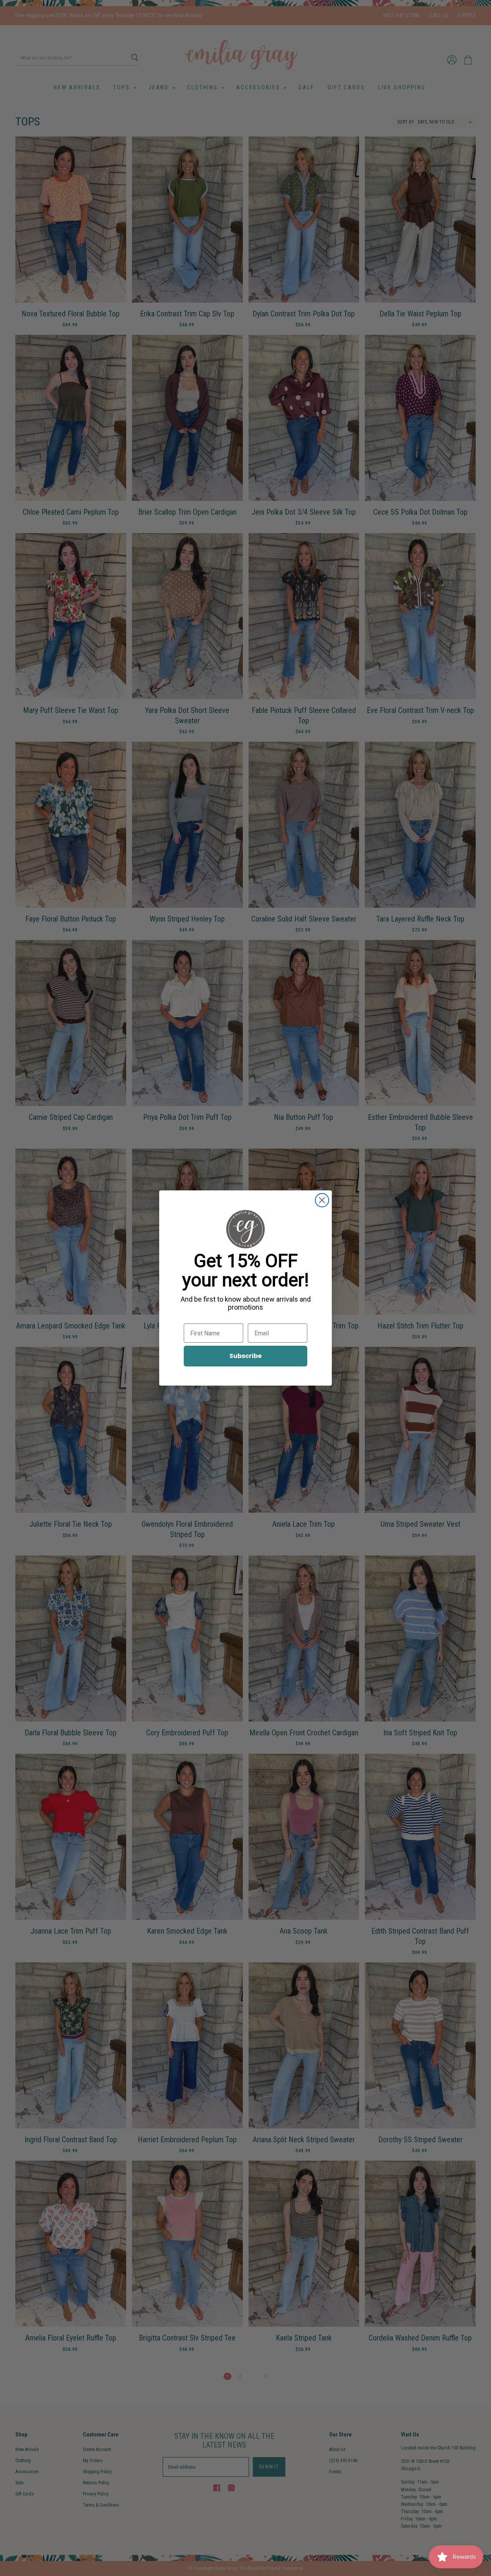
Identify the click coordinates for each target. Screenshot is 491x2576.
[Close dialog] (322, 1200)
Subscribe (245, 1356)
